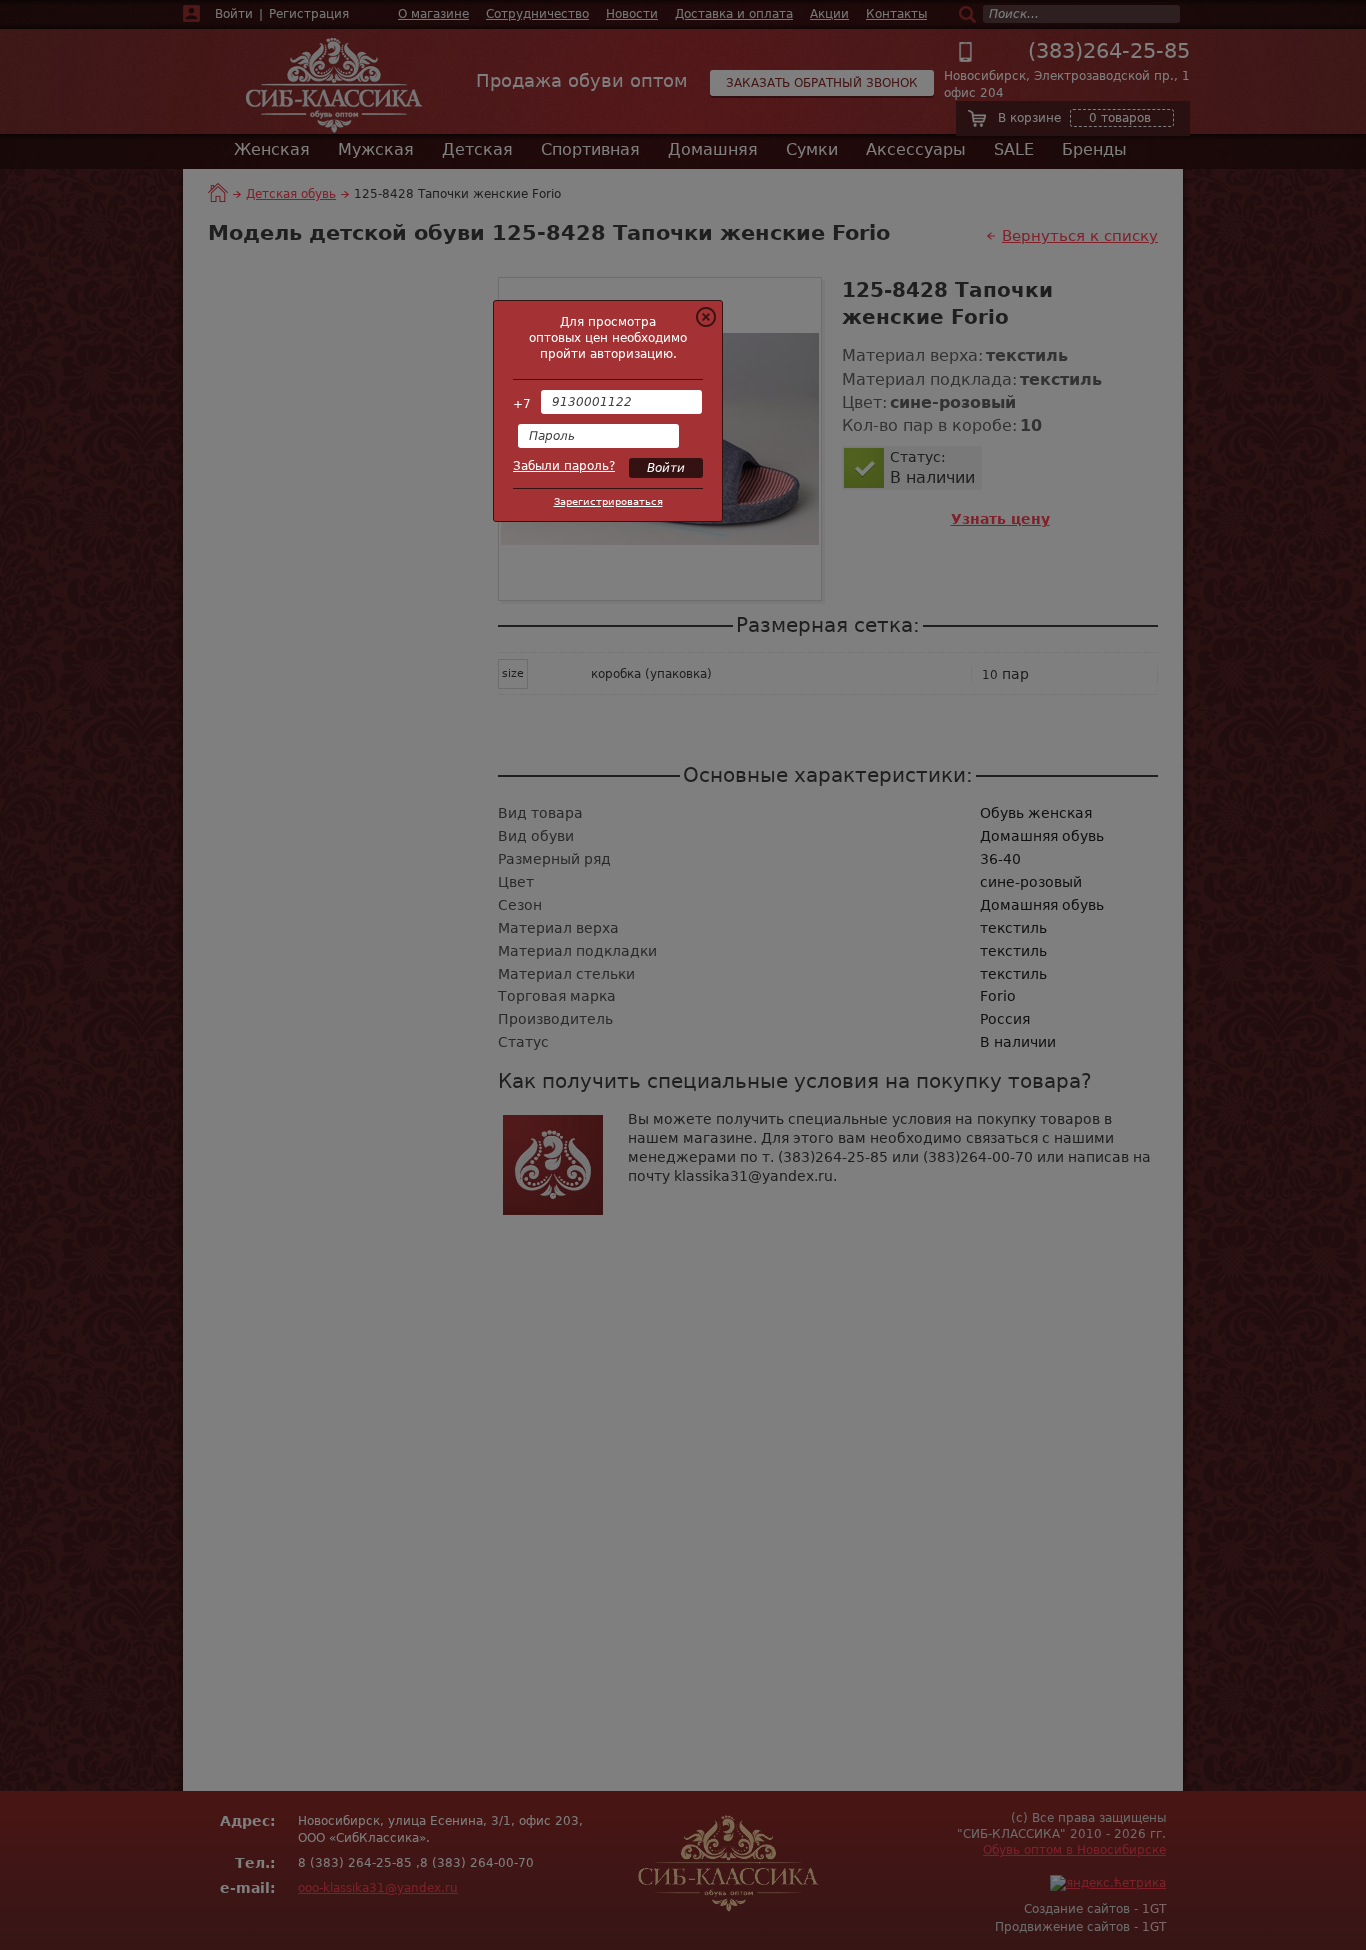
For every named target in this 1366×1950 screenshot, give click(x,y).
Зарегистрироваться (608, 501)
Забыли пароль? (564, 466)
